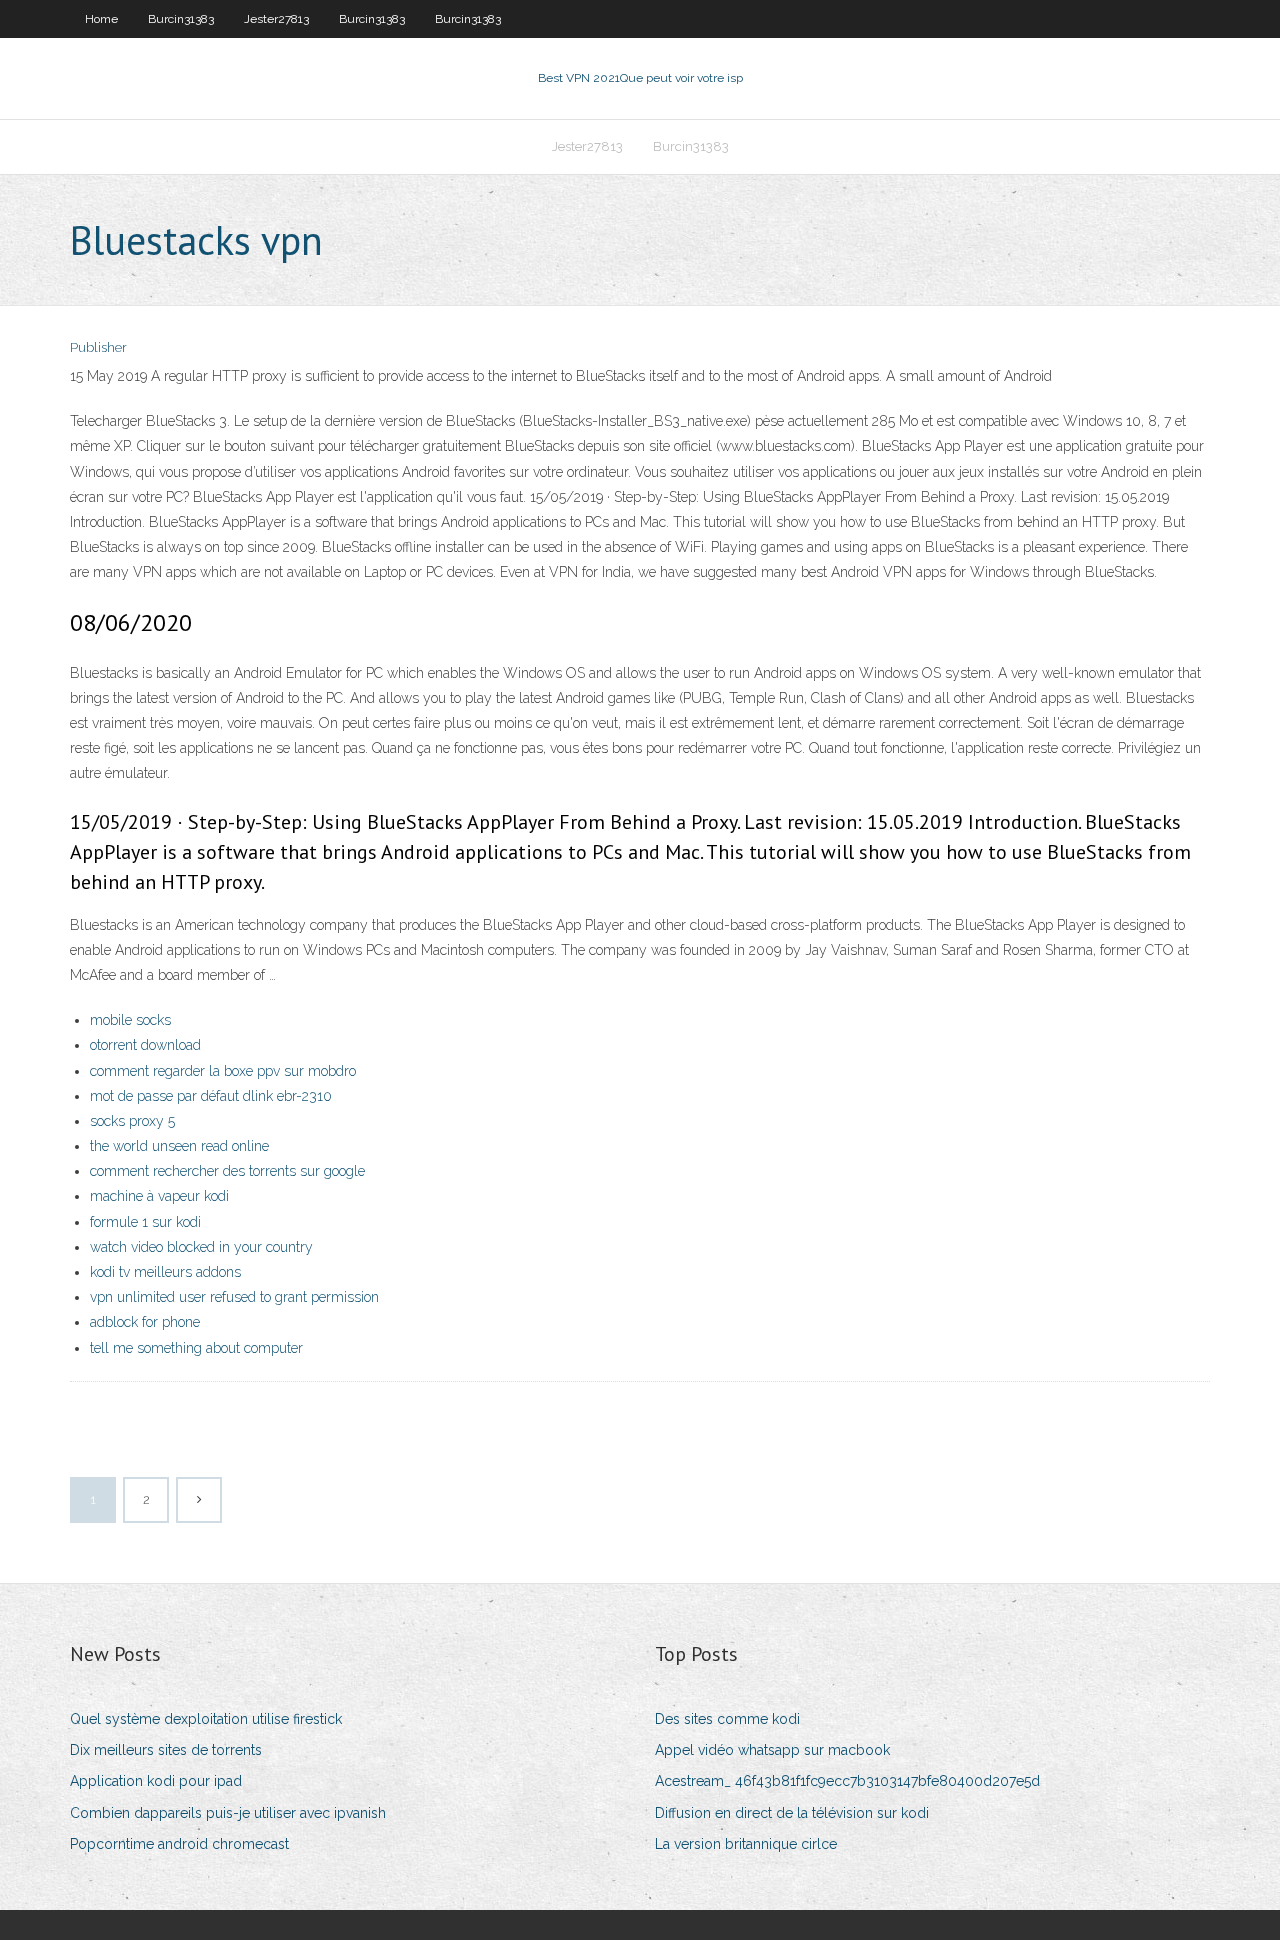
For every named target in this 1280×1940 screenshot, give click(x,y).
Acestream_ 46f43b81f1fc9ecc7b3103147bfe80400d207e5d (847, 1781)
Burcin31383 (181, 19)
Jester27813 (276, 19)
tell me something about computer (196, 1348)
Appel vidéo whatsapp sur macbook (772, 1750)
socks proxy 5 (132, 1121)
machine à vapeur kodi (159, 1196)
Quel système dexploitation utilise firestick (206, 1719)
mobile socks (130, 1020)
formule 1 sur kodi (145, 1222)
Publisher (98, 347)
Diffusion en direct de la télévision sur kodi (792, 1813)
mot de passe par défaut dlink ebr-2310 (211, 1096)
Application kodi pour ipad (156, 1781)
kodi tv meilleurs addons (165, 1272)
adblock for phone (145, 1322)
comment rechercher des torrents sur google (227, 1171)
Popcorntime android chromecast (179, 1844)
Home (101, 19)
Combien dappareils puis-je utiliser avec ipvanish (228, 1813)
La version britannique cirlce (746, 1844)
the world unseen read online (179, 1146)
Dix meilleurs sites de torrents (166, 1750)
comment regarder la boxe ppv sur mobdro (223, 1071)
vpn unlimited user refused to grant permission (234, 1297)
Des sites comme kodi (727, 1719)
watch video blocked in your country (201, 1247)
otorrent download (145, 1045)
